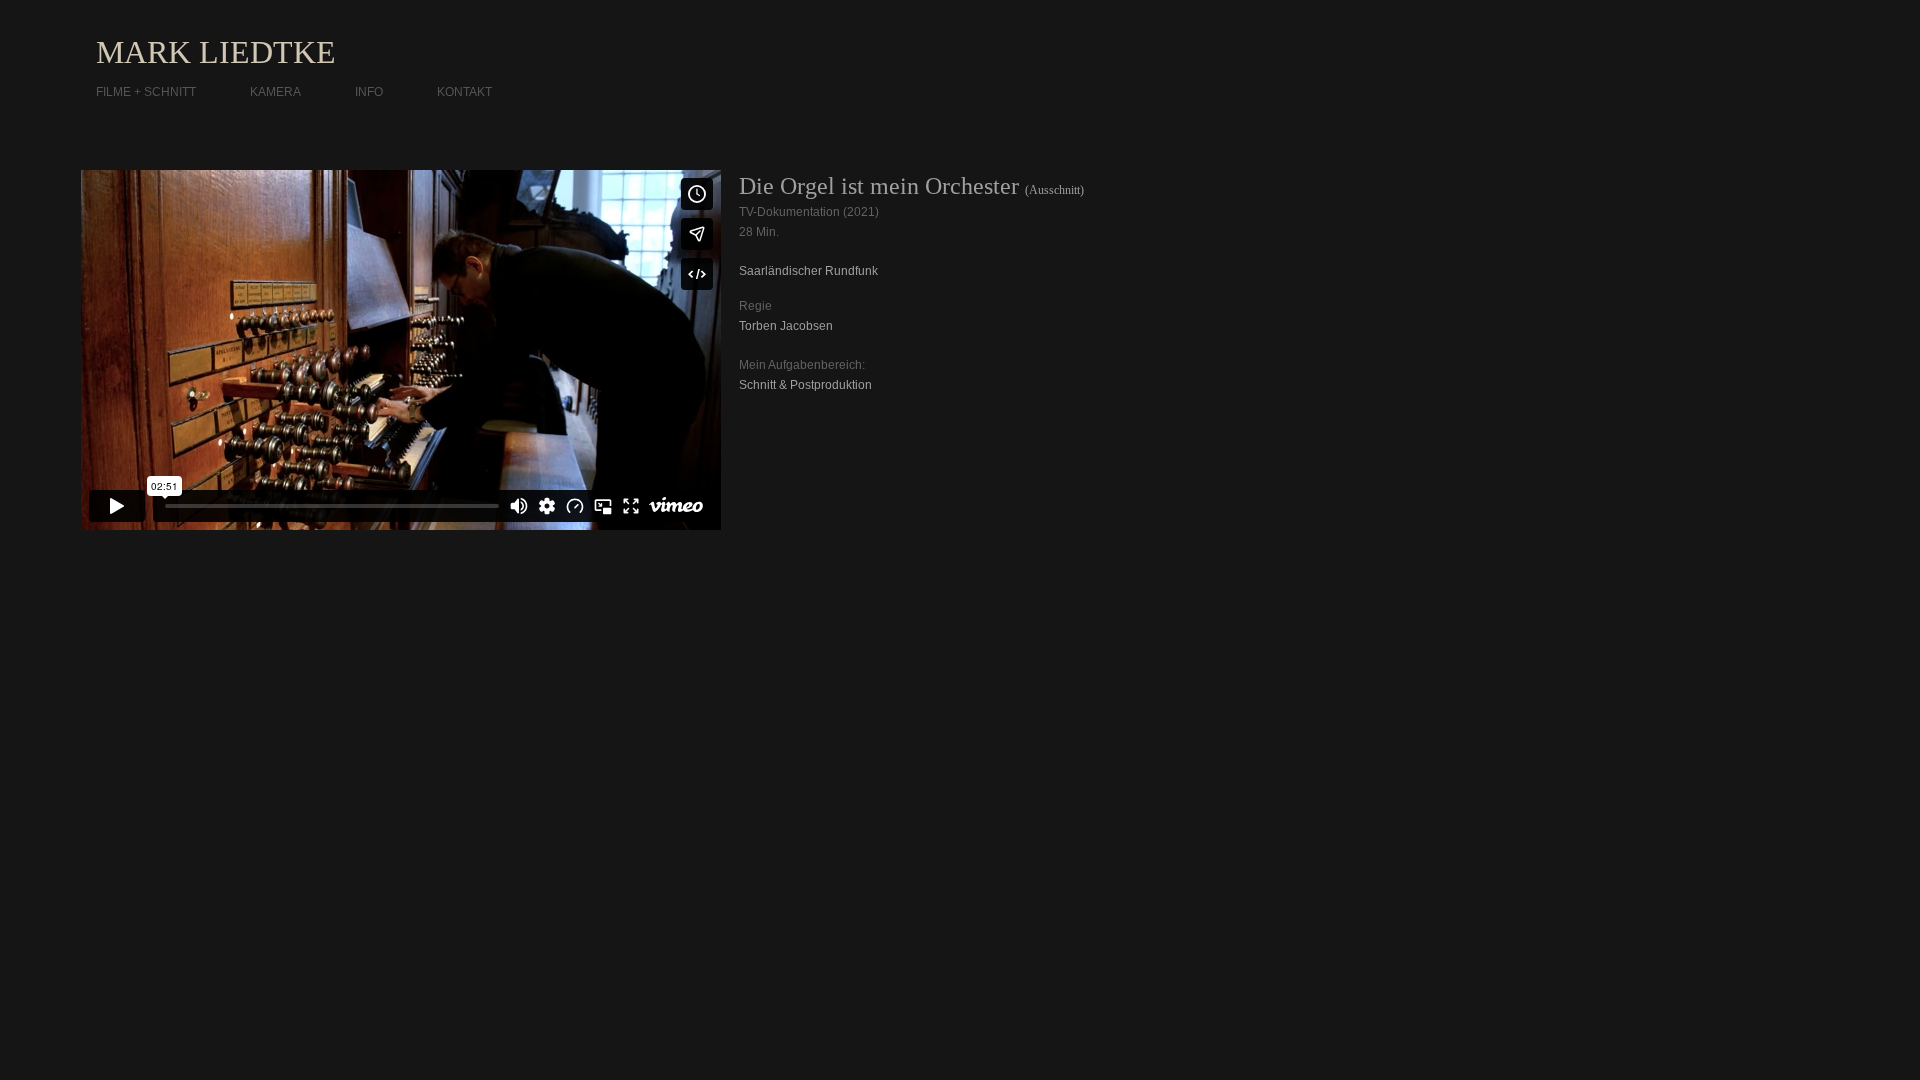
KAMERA (275, 92)
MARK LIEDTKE (216, 52)
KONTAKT (464, 92)
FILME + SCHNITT (146, 92)
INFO (369, 92)
